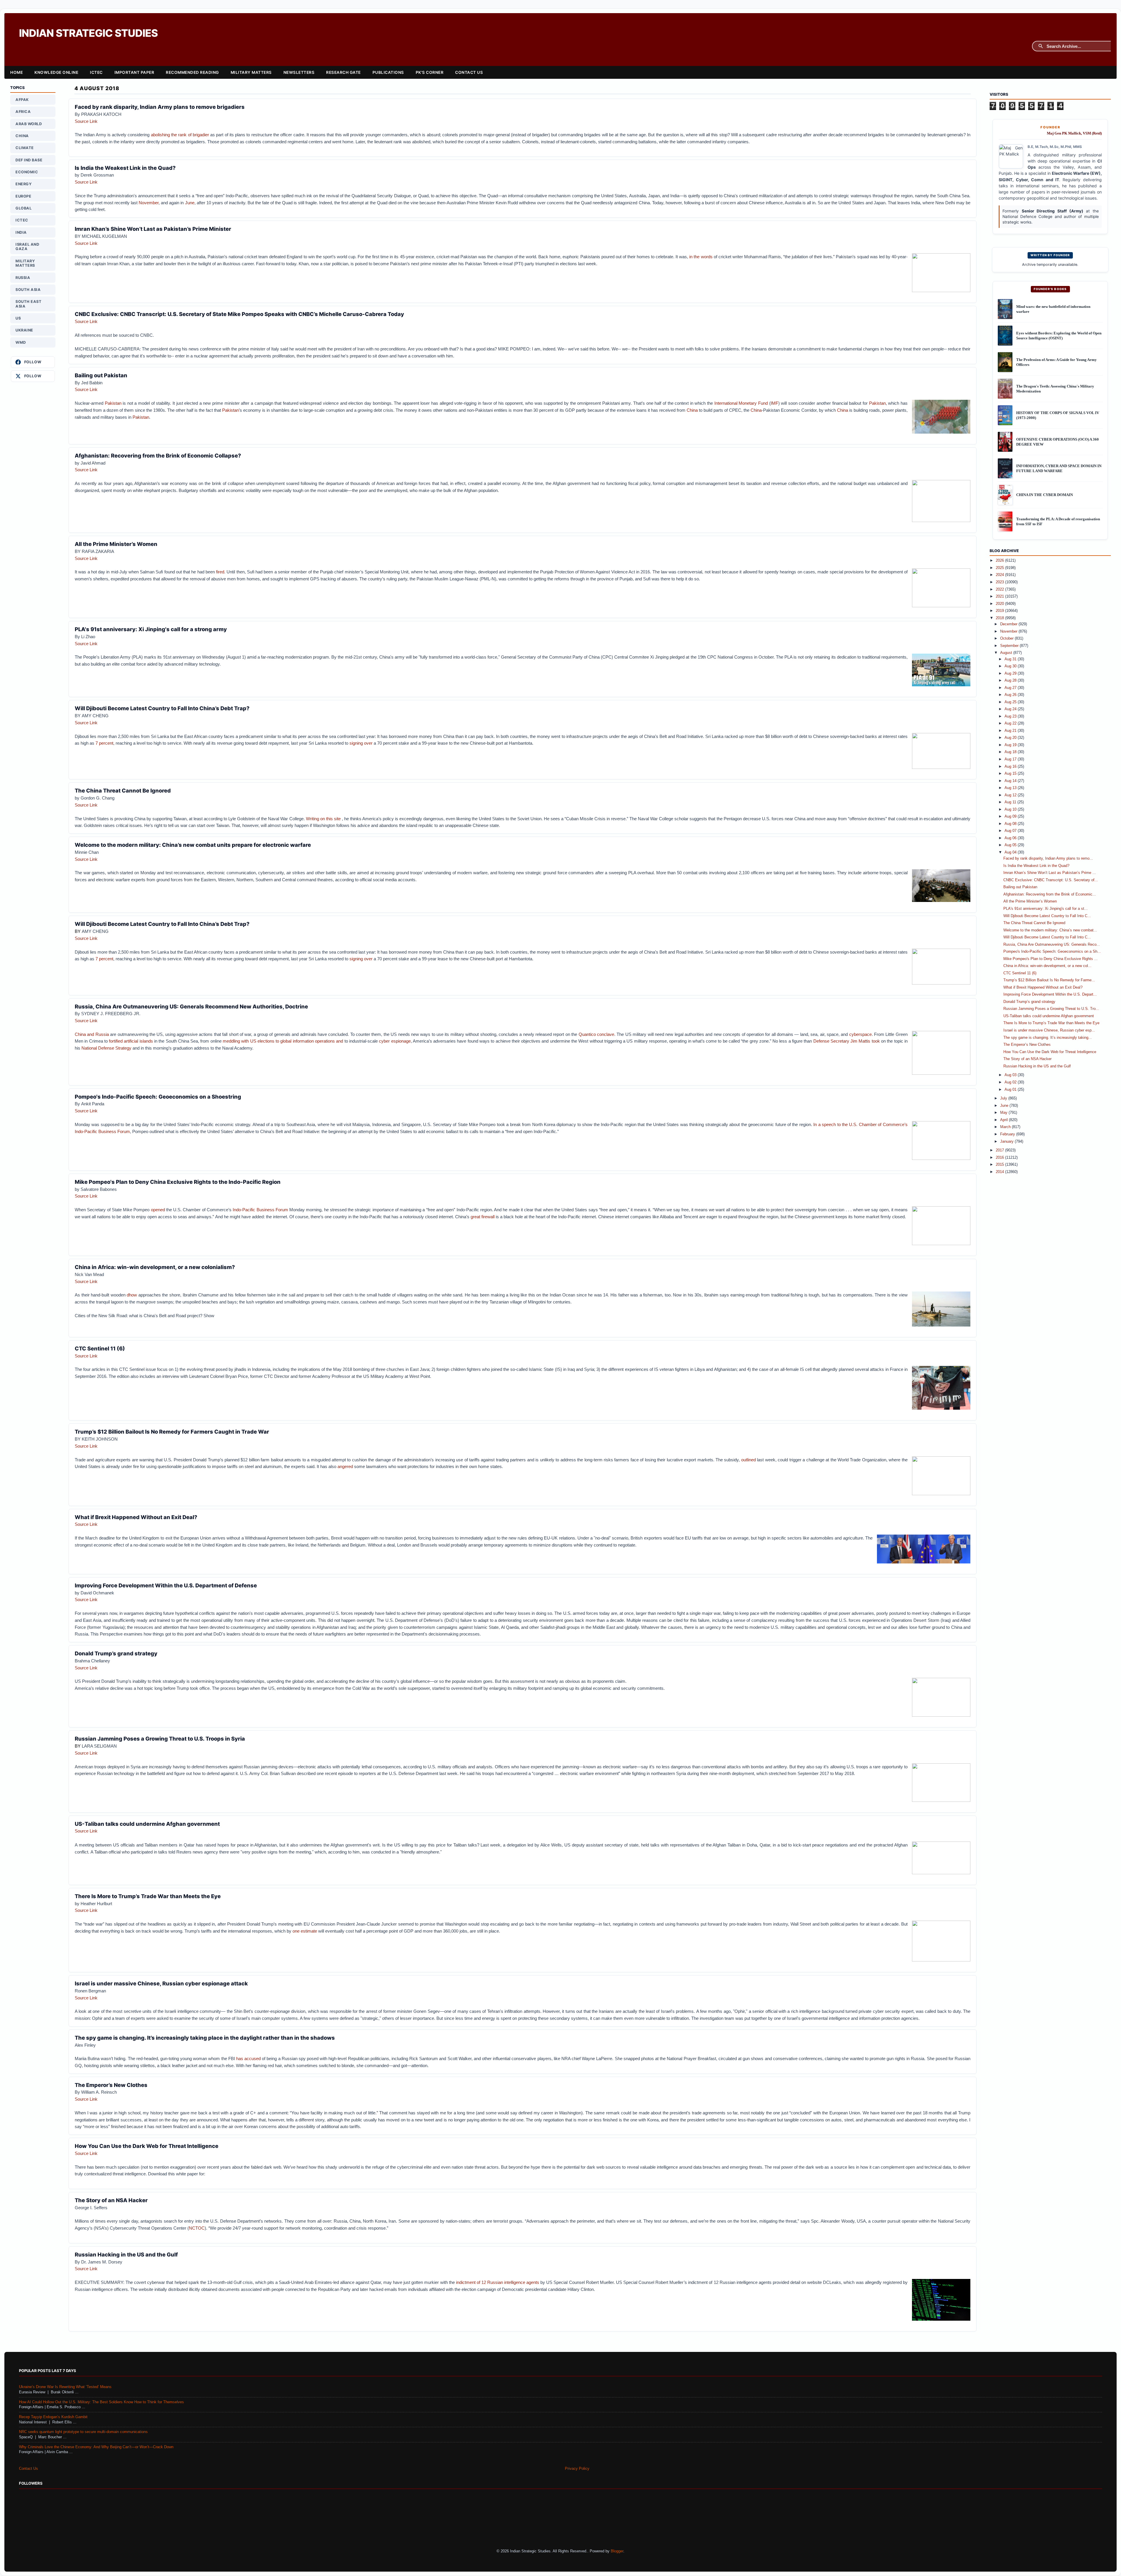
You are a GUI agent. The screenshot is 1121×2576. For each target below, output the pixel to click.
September (1010, 646)
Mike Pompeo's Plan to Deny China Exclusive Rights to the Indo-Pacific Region (178, 1182)
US (18, 318)
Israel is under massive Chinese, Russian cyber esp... (1049, 1030)
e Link (92, 859)
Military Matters (251, 72)
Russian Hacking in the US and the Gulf (126, 2254)
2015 (1000, 1165)
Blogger (617, 2551)
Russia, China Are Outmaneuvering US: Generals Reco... (1052, 945)
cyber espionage (395, 1041)
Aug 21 (1011, 731)
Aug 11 (1011, 802)
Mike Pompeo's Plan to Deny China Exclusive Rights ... (1050, 959)
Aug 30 (1011, 666)
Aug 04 (1011, 852)
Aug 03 (1011, 1075)
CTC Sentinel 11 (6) (100, 1348)
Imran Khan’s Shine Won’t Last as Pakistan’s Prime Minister (153, 229)
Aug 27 (1011, 688)
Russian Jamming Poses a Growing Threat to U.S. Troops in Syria (160, 1739)
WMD (21, 342)
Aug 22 (1011, 723)
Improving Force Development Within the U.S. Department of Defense (166, 1585)
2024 (1000, 575)
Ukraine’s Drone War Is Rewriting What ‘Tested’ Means (65, 2387)
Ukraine (24, 330)
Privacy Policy (577, 2469)
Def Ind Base (29, 160)
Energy (24, 184)
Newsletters (299, 72)
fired (220, 572)
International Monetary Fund (741, 403)
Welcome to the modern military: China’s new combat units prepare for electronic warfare (193, 845)
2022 (1000, 589)
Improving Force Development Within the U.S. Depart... (1050, 994)
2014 (1000, 1172)
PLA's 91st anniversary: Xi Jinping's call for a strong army (151, 629)
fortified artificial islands (131, 1041)
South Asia (28, 290)
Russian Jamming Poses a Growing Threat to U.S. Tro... (1051, 1009)
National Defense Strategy (106, 1048)
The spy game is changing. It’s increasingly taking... (1048, 1038)
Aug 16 (1011, 767)
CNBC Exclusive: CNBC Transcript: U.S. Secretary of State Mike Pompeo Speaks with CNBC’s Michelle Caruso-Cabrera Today (239, 314)
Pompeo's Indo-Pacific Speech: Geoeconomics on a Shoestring (158, 1097)
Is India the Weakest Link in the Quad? (125, 168)
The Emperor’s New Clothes (111, 2085)
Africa (23, 112)
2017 (1000, 1150)
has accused (248, 2058)
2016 (1000, 1158)
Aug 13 (1011, 788)
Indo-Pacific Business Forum (261, 1210)
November (149, 203)
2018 (1000, 618)
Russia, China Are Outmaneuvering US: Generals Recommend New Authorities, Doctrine (191, 1006)
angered (345, 1466)
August (1007, 653)
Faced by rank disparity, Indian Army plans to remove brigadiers (160, 107)
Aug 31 (1011, 659)
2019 (1000, 611)
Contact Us (469, 72)
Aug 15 (1011, 774)
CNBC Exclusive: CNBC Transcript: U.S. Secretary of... (1051, 880)
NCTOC (197, 2228)
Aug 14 (1011, 781)
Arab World (29, 124)
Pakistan (113, 403)
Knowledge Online (56, 72)
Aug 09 (1011, 816)
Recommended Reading (192, 72)
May (1004, 1113)
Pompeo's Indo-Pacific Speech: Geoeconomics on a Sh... (1052, 952)
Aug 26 (1011, 695)
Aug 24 (1011, 709)
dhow (132, 1295)
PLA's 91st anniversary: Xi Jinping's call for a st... (1046, 909)
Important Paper (134, 72)
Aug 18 (1011, 752)
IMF (774, 403)
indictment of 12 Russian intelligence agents (498, 2282)
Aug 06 (1011, 838)
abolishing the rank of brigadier (180, 135)
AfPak (22, 100)
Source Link (86, 121)
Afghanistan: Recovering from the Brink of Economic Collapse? (158, 455)
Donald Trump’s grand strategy (116, 1653)
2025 (1000, 568)
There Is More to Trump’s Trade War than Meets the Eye (148, 1896)
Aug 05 (1011, 845)
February (1008, 1134)
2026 (1000, 561)
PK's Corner (430, 72)
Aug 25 (1011, 702)
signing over (361, 743)
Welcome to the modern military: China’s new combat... (1050, 930)
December (1009, 624)
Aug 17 (1011, 759)
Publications (388, 72)
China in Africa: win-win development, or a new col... (1047, 966)
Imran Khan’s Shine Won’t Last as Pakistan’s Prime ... (1050, 873)
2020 (1000, 604)
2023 (1000, 582)
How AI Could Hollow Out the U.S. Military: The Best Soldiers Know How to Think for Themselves (101, 2402)
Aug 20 (1011, 738)
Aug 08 (1011, 824)
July (1004, 1098)
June (190, 203)
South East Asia (28, 304)
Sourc (80, 859)
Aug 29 (1011, 673)
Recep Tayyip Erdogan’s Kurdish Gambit (53, 2417)
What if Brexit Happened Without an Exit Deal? (136, 1517)
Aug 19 (1011, 745)
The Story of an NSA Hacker (111, 2200)
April (1005, 1120)
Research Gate (343, 72)
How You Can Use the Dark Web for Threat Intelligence (147, 2146)
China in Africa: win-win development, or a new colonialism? (155, 1267)
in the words (701, 257)
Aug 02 (1011, 1082)
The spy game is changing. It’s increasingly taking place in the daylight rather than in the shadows (205, 2038)
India (21, 232)
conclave (606, 1034)
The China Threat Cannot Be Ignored (123, 790)
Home (16, 72)
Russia (23, 278)
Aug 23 (1011, 716)
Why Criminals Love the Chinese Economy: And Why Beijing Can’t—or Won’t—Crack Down (96, 2447)
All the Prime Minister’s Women (116, 544)
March (1006, 1127)
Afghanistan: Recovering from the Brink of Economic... (1050, 894)
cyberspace (860, 1034)
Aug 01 (1011, 1090)
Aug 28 (1011, 680)
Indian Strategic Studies (88, 33)
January (1007, 1142)
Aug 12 (1011, 795)
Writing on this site (324, 819)
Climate (25, 148)
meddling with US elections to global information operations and (283, 1041)
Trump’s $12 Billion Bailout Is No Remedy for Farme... (1049, 980)
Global (24, 208)
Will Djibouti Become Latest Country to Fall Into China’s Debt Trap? (162, 708)
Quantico (587, 1034)
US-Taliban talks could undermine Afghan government (147, 1824)
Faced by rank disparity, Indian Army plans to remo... (1048, 858)
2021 (1000, 596)
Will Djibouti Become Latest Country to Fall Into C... (1047, 916)
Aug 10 (1011, 809)
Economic (27, 172)
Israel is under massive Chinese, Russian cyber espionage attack (161, 1983)
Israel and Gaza (27, 247)
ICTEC (96, 72)
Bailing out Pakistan (101, 375)
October (1007, 638)
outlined (749, 1460)
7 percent (104, 743)
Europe (23, 196)
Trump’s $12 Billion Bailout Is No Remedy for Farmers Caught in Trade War (172, 1432)
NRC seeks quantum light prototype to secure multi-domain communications (83, 2432)
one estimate (305, 1931)
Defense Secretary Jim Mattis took (847, 1041)
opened (159, 1210)
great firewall (483, 1217)
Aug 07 (1011, 831)
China (692, 410)
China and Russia (92, 1034)
